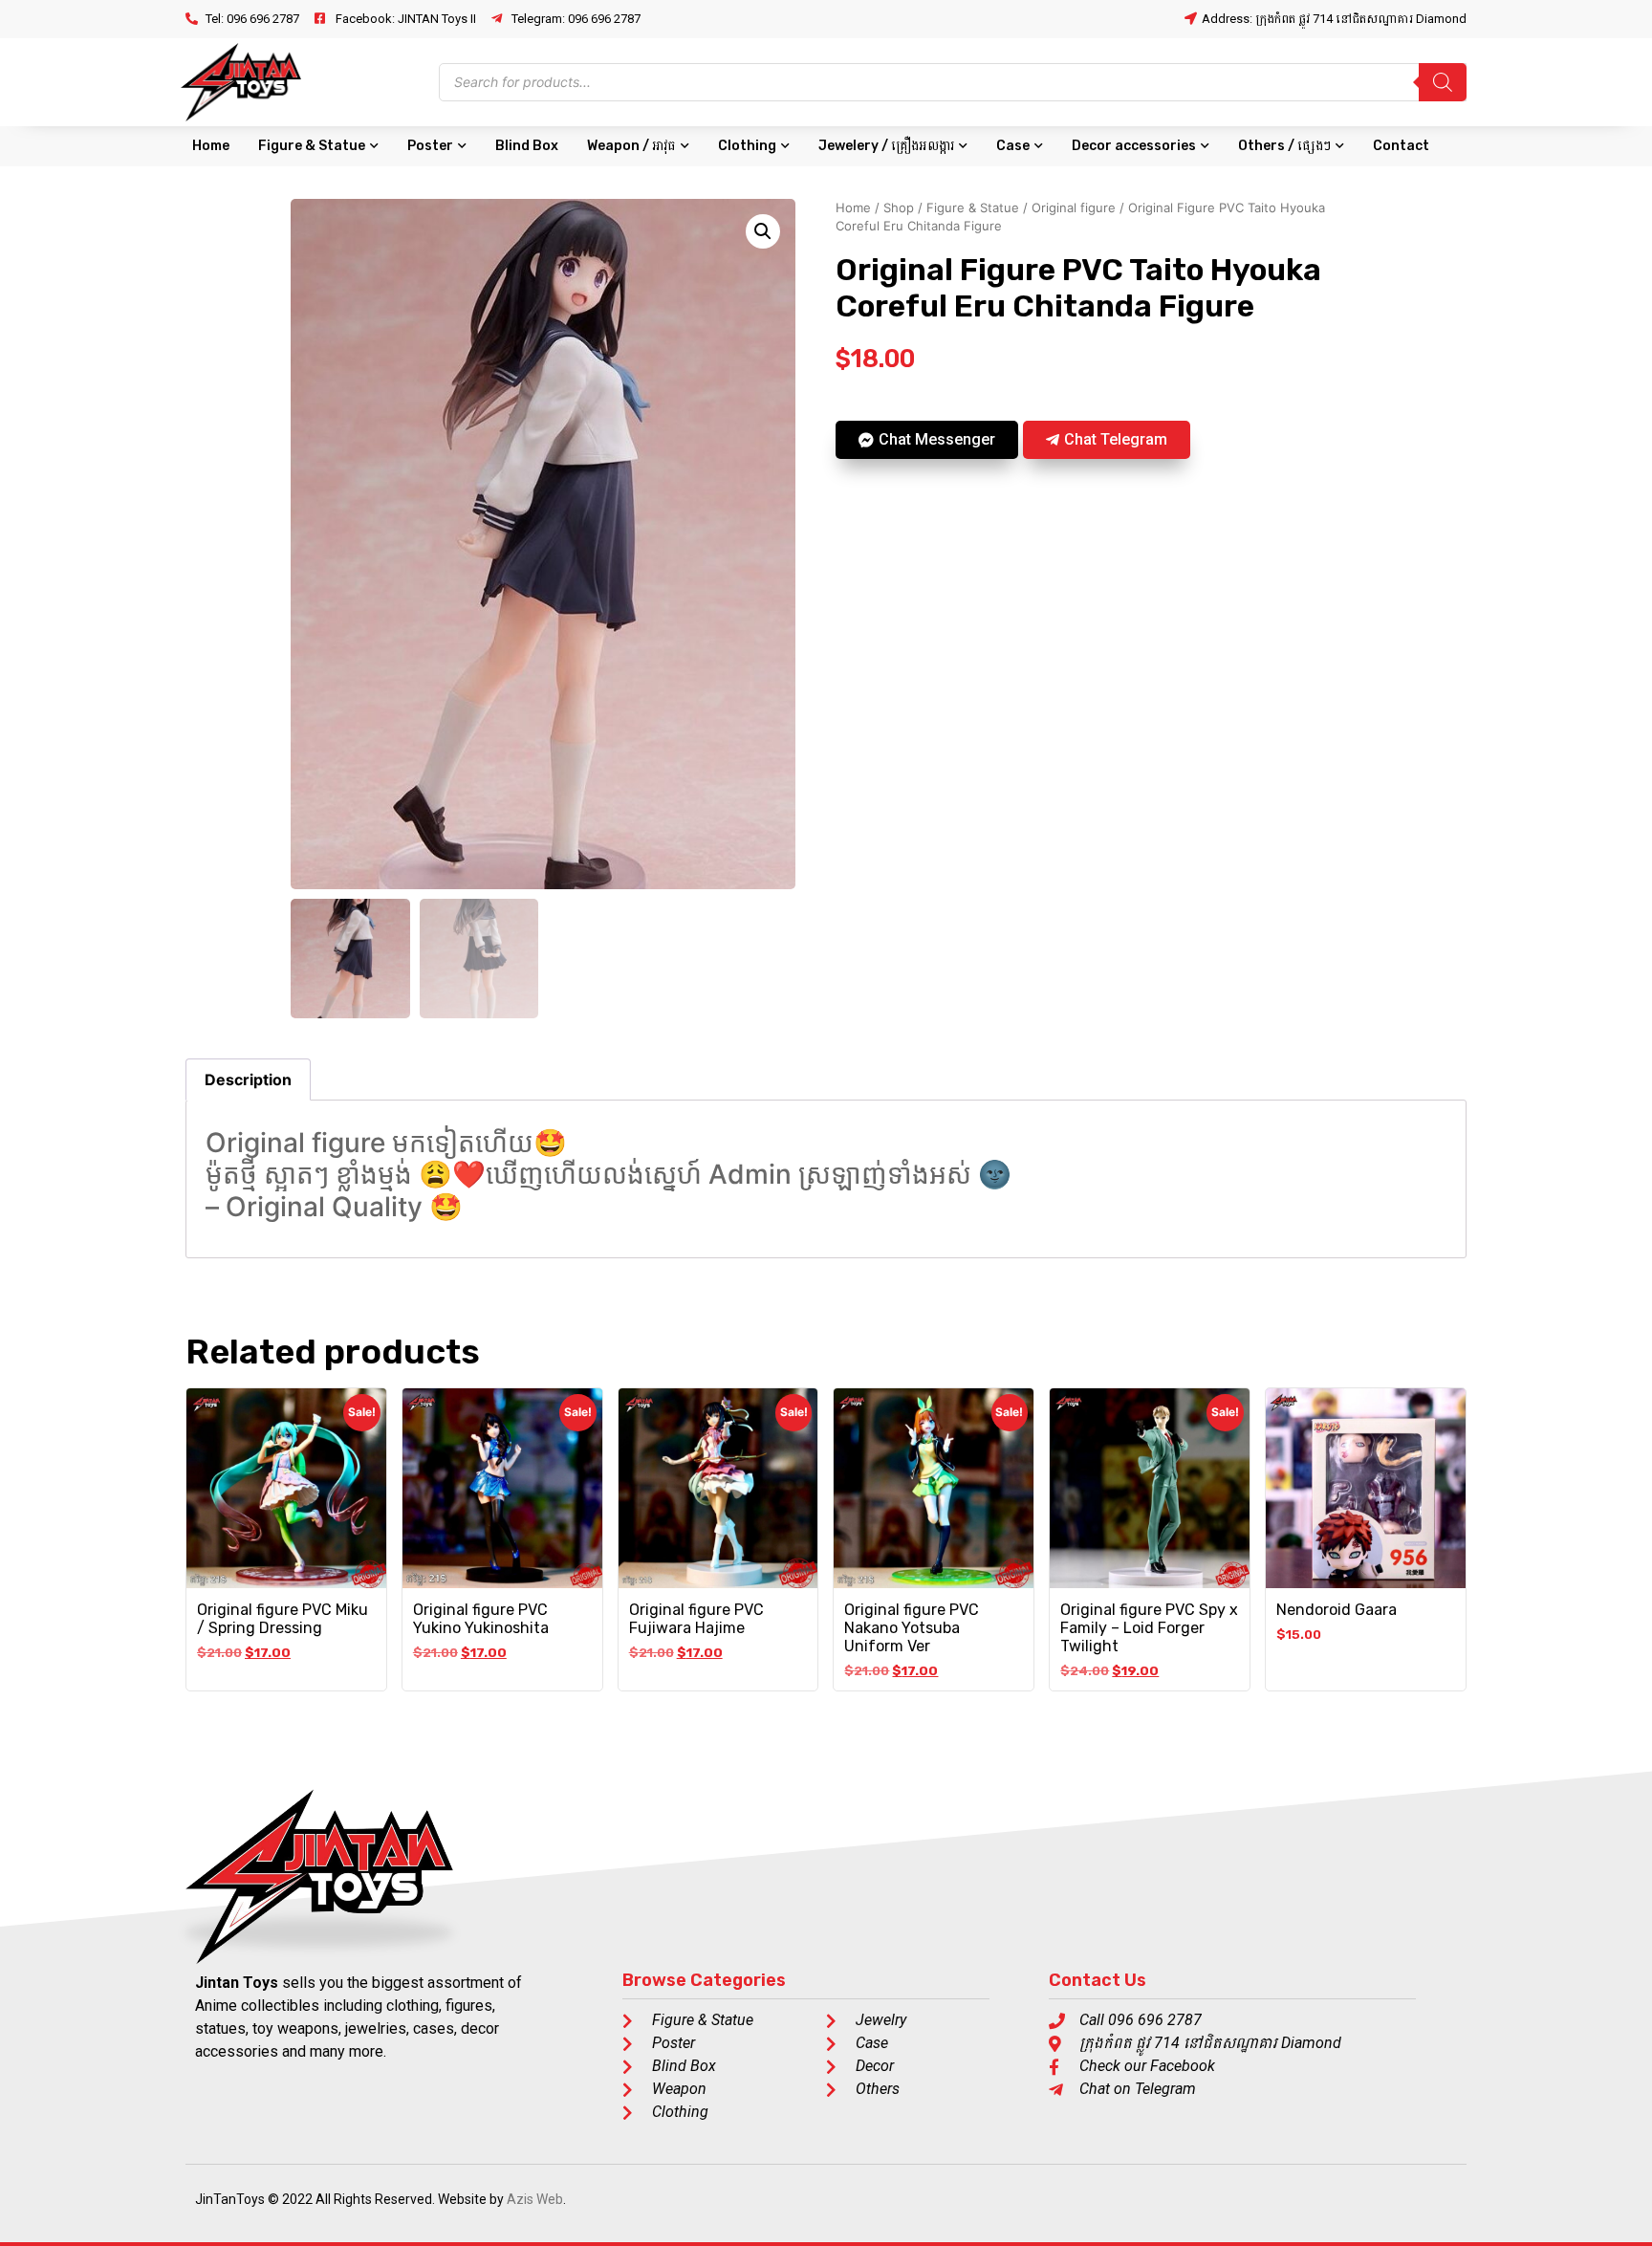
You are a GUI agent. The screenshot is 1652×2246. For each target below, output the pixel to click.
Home (211, 146)
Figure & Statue (312, 146)
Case (1013, 146)
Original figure (1074, 207)
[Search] (1443, 82)
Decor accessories (1134, 146)
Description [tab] (248, 1079)
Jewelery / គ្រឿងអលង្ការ (886, 146)
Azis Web (535, 2199)
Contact (1401, 146)
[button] (763, 231)
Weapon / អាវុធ (631, 146)
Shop (899, 207)
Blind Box (527, 146)
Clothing (747, 146)
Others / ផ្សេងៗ (1284, 146)
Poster (430, 146)
